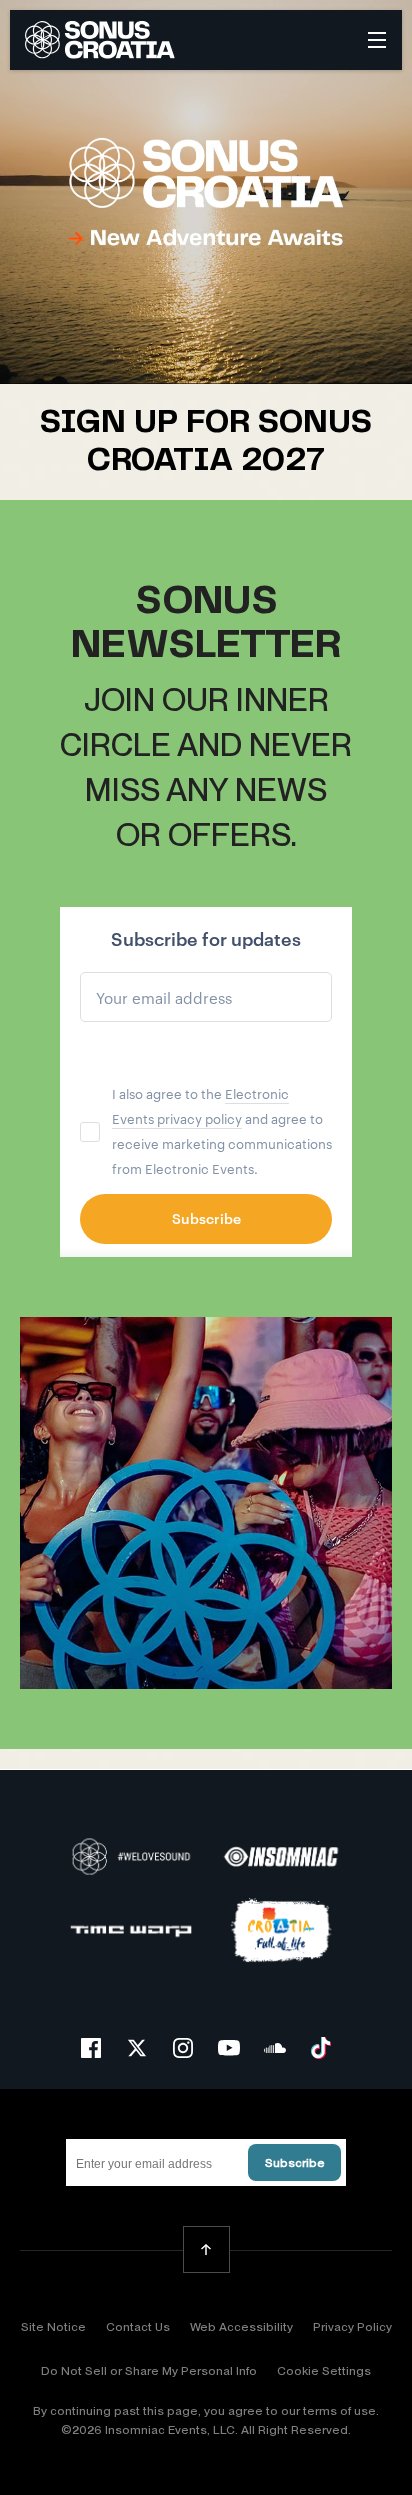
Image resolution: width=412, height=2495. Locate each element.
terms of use (339, 2411)
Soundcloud (275, 2048)
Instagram (183, 2048)
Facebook (91, 2048)
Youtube (229, 2048)
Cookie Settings (324, 2371)
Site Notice (53, 2327)
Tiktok (321, 2048)
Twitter (137, 2048)
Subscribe (295, 2163)
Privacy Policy (352, 2327)
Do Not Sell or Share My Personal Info (149, 2371)
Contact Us (138, 2327)
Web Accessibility (241, 2327)
